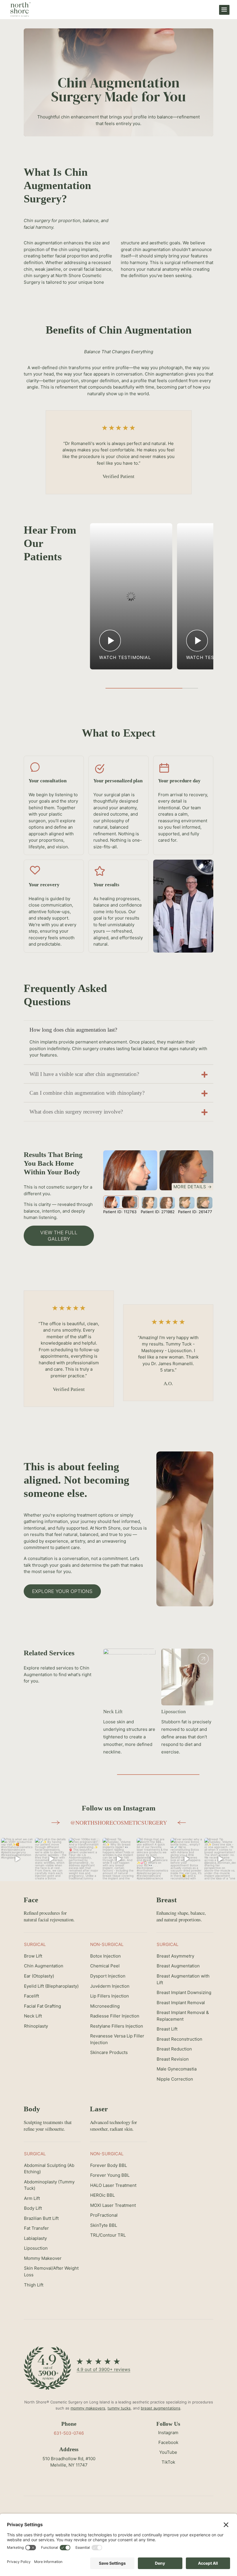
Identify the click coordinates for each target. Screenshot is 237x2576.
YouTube (168, 2452)
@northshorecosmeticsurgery (119, 1822)
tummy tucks (119, 2408)
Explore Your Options (62, 1591)
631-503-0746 (69, 2433)
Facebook (168, 2442)
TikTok (168, 2462)
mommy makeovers (88, 2408)
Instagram (168, 2433)
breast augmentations (161, 2408)
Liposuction (174, 1712)
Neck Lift (113, 1712)
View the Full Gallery (59, 1236)
